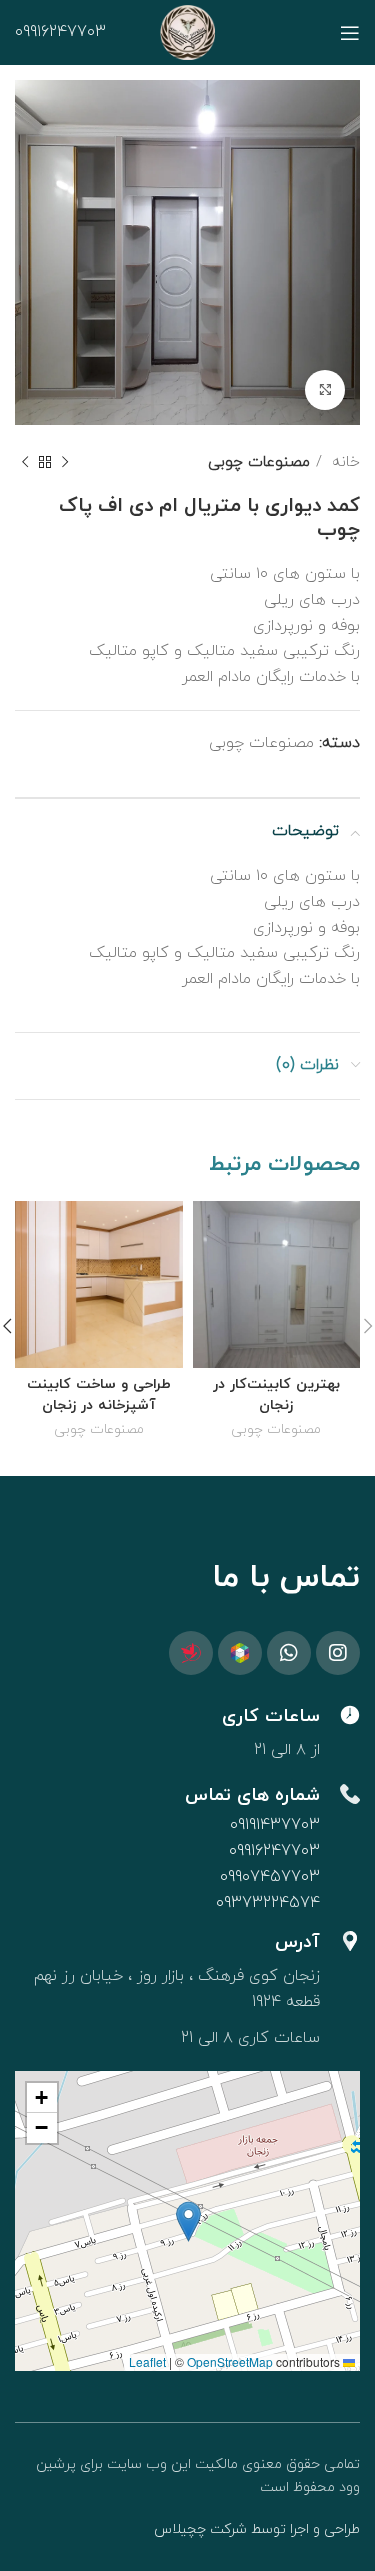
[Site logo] (187, 31)
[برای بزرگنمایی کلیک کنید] (325, 390)
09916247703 (60, 32)
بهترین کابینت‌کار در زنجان (276, 1394)
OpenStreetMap (230, 2361)
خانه (343, 462)
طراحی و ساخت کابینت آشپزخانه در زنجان (99, 1394)
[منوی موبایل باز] (350, 33)
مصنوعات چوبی (259, 462)
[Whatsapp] (289, 1653)
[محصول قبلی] (65, 462)
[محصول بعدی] (25, 462)
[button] (188, 2221)
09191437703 (275, 1825)
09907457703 (270, 1877)
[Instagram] (338, 1653)
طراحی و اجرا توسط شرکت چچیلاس (257, 2529)
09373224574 (268, 1903)
